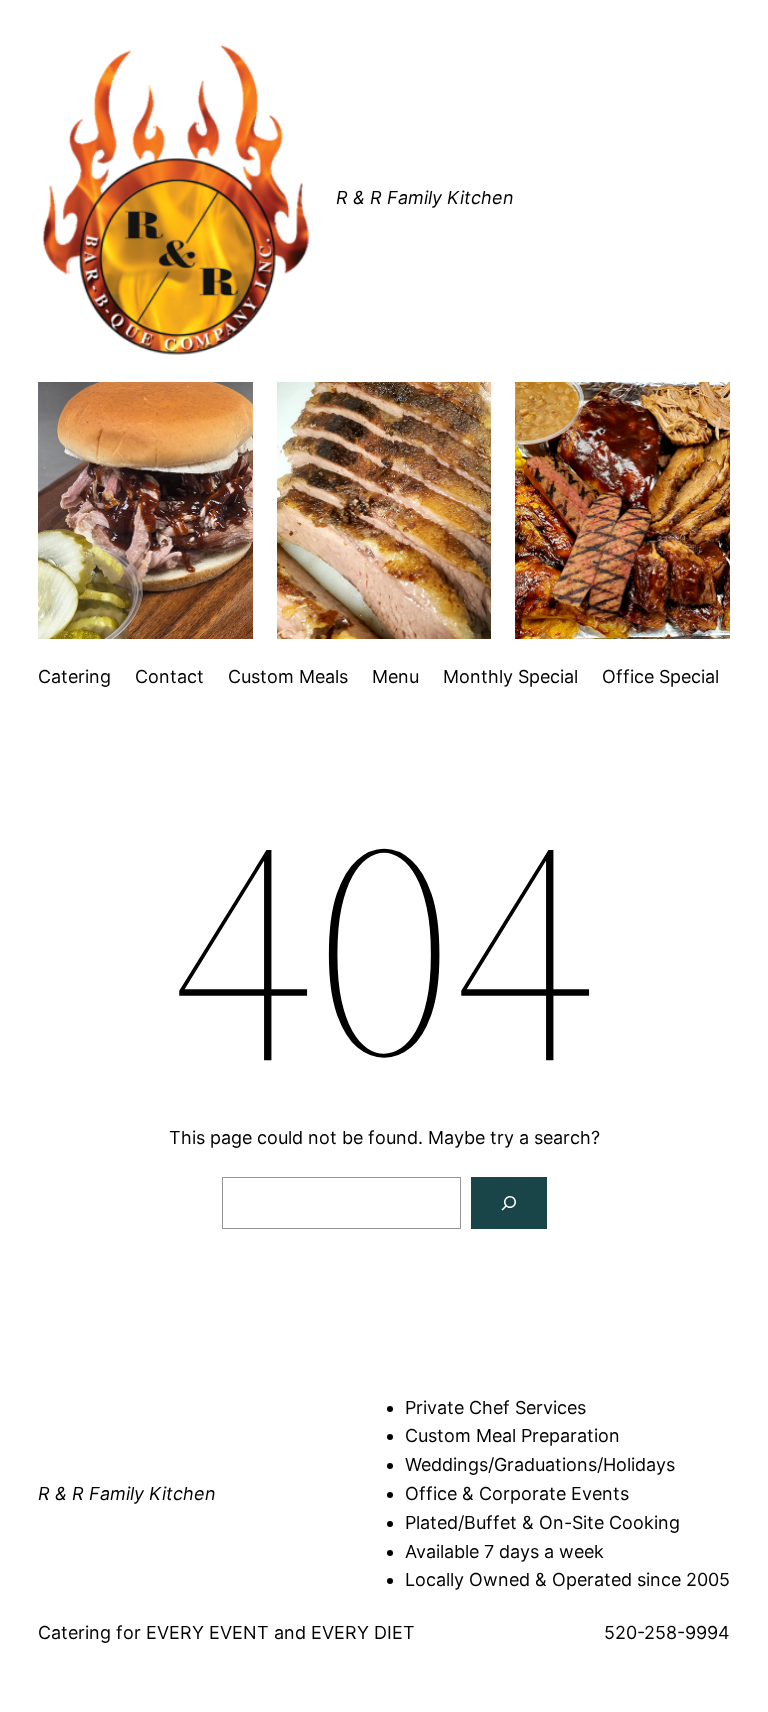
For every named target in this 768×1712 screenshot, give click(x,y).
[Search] (509, 1203)
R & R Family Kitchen (425, 197)
